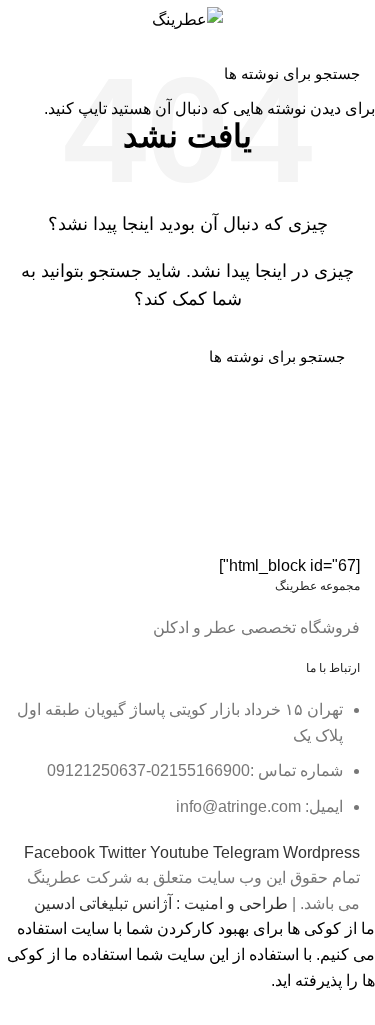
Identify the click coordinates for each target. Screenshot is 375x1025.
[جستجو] (27, 73)
